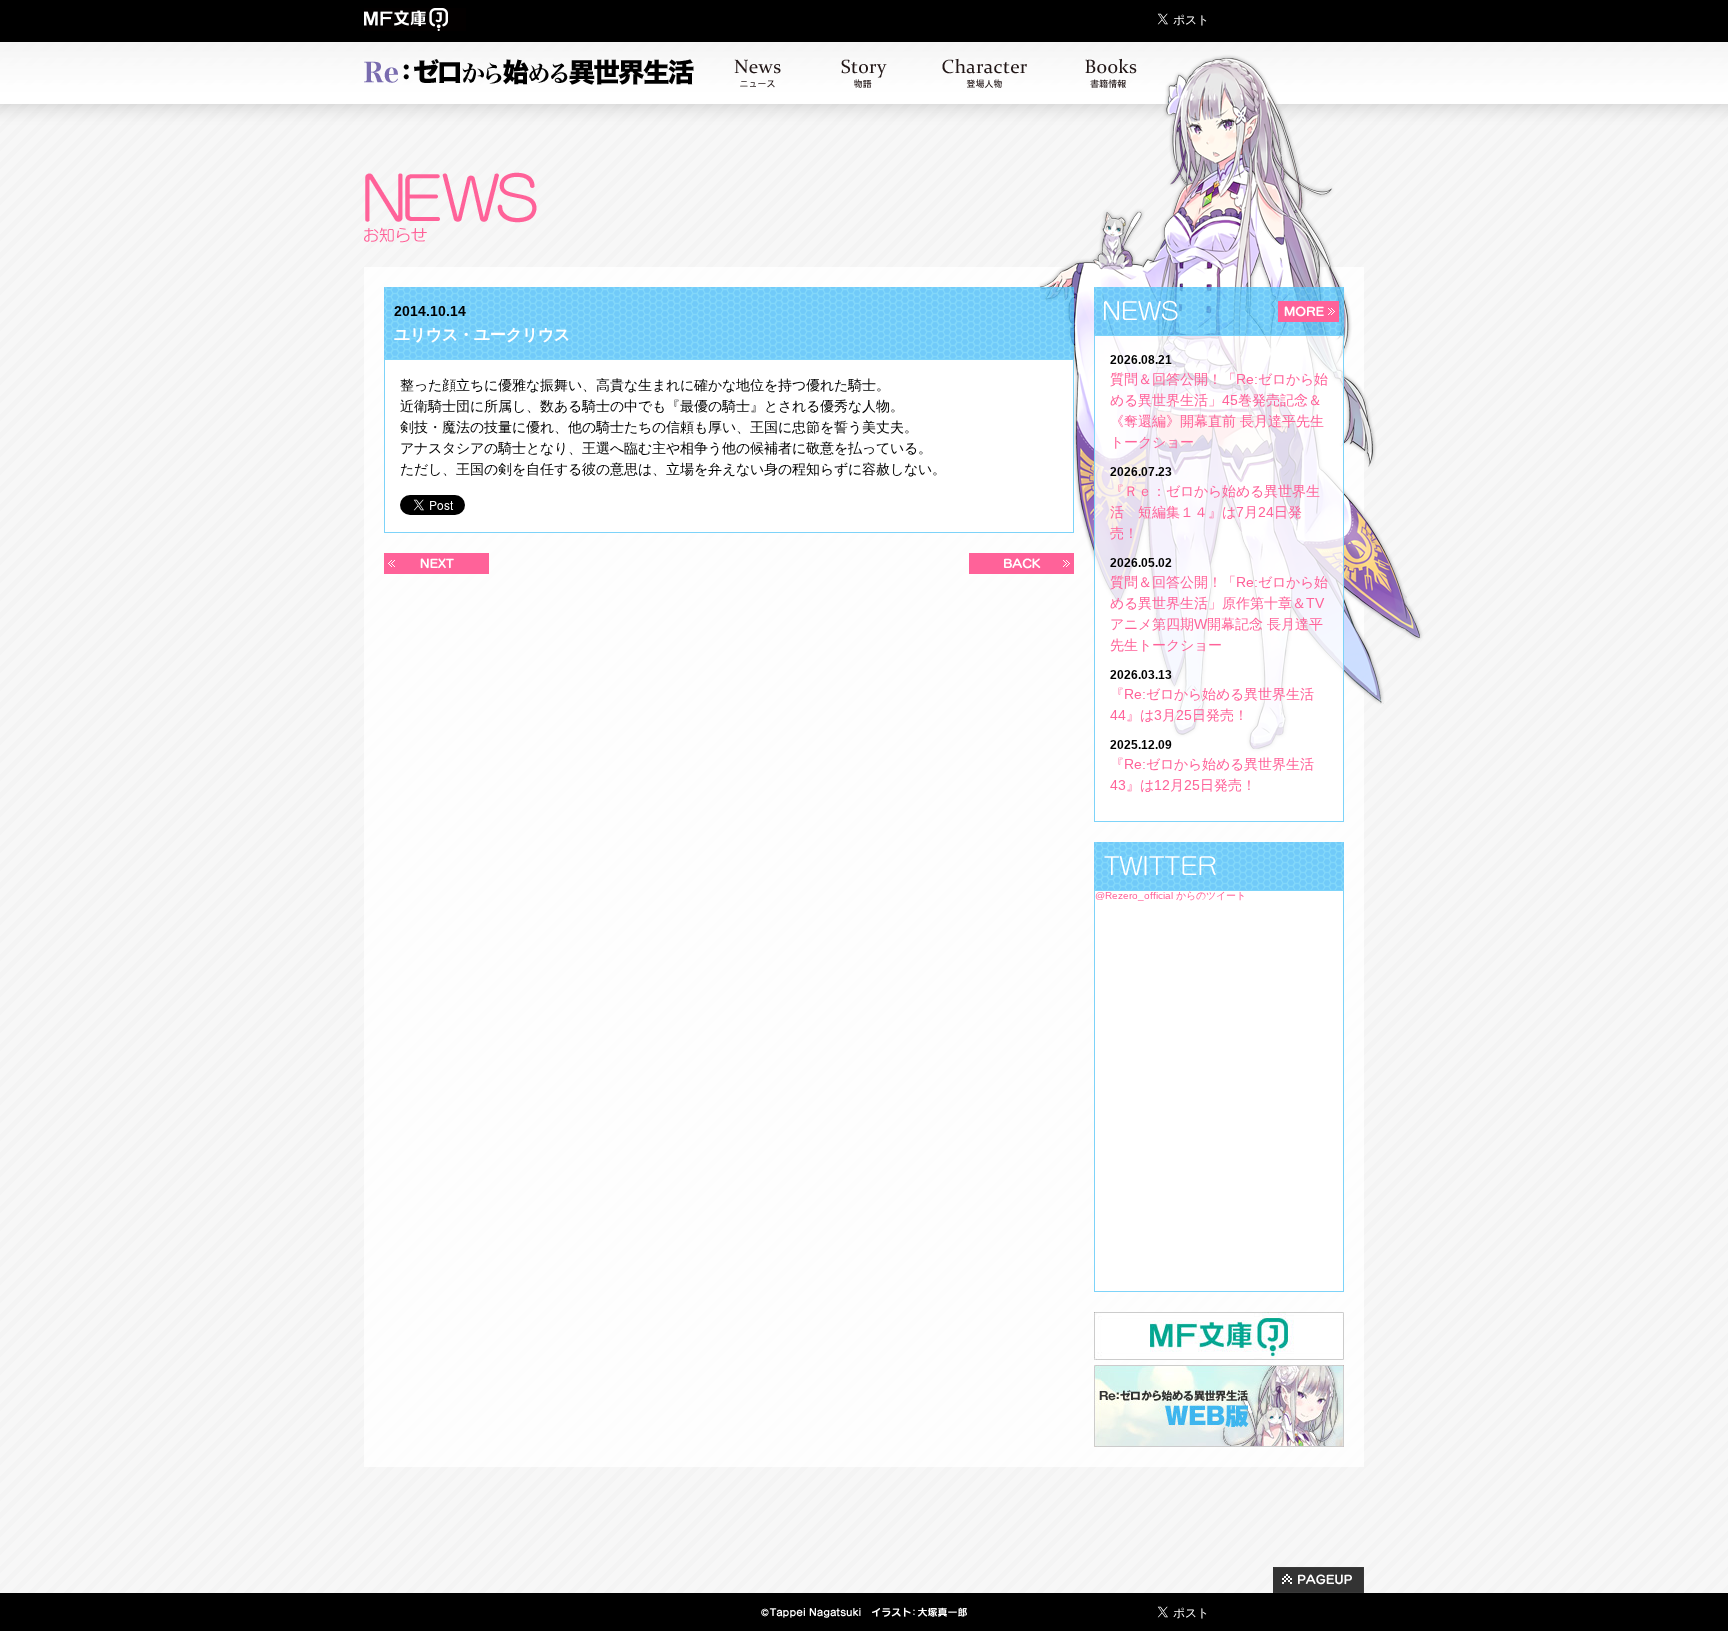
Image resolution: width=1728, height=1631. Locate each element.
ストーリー (864, 73)
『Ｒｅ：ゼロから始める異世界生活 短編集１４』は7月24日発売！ (1215, 512)
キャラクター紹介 (984, 73)
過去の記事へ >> (1021, 563)
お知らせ (757, 73)
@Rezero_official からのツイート (1170, 895)
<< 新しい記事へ (436, 563)
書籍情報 (1111, 73)
